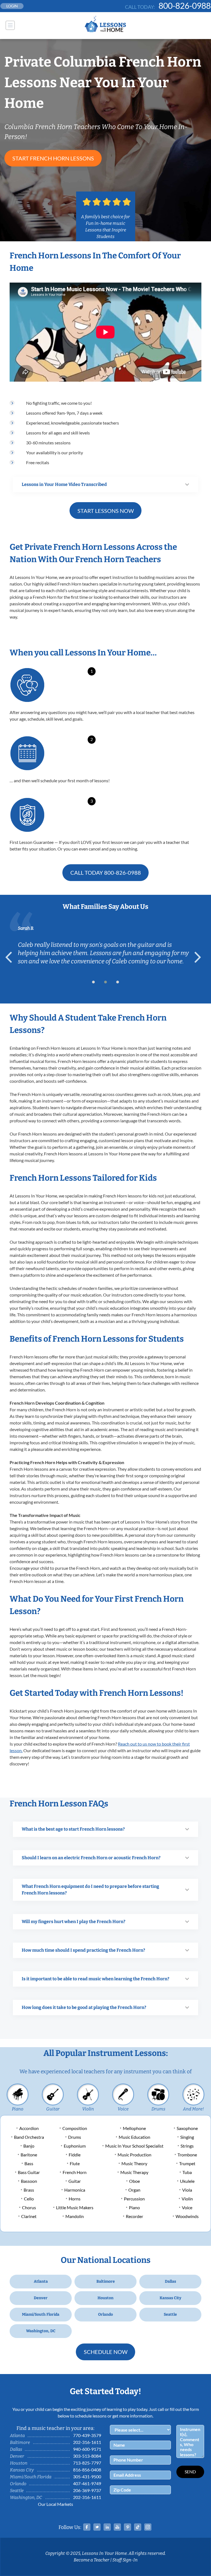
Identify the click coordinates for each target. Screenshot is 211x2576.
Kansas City (170, 2298)
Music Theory (134, 2163)
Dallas (170, 2281)
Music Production (134, 2155)
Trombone (187, 2155)
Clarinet (29, 2216)
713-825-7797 (87, 2463)
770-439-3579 (87, 2435)
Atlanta (41, 2281)
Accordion (29, 2128)
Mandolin (75, 2216)
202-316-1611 (87, 2442)
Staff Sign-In (125, 2560)
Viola (187, 2190)
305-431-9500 (87, 2477)
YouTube (117, 2527)
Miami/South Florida (41, 2314)
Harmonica (75, 2190)
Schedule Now (106, 2352)
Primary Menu (10, 25)
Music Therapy (134, 2172)
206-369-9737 (87, 2490)
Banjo (29, 2146)
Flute (75, 2163)
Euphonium (75, 2146)
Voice (123, 2109)
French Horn (75, 2172)
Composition (75, 2128)
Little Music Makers (75, 2207)
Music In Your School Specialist (134, 2146)
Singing (187, 2137)
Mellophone (134, 2128)
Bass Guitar (29, 2172)
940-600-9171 (87, 2449)
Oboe (134, 2181)
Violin (88, 2109)
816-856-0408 (87, 2470)
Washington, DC (41, 2331)
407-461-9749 (87, 2483)
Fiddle (75, 2155)
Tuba (187, 2172)
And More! (193, 2109)
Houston (105, 2298)
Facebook (87, 2527)
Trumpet (187, 2163)
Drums (158, 2109)
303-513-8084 (87, 2456)
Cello (29, 2199)
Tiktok (138, 2527)
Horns (75, 2199)
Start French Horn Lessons (53, 158)
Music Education (134, 2137)
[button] (93, 982)
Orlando (105, 2314)
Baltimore (106, 2281)
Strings (187, 2146)
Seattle (170, 2314)
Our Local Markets (55, 2504)
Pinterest (127, 2527)
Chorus (29, 2207)
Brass (29, 2190)
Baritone (29, 2155)
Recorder (134, 2216)
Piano (18, 2109)
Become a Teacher (91, 2560)
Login (12, 6)
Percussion (134, 2199)
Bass (29, 2163)
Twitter (97, 2527)
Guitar (53, 2109)
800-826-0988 (185, 6)
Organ (134, 2190)
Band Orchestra (29, 2137)
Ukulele (187, 2181)
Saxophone (187, 2128)
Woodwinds (187, 2216)
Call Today (106, 873)
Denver (41, 2298)
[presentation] (11, 957)
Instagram (148, 2527)
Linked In (107, 2527)
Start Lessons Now (106, 511)
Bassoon (29, 2181)
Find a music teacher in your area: (55, 2428)
